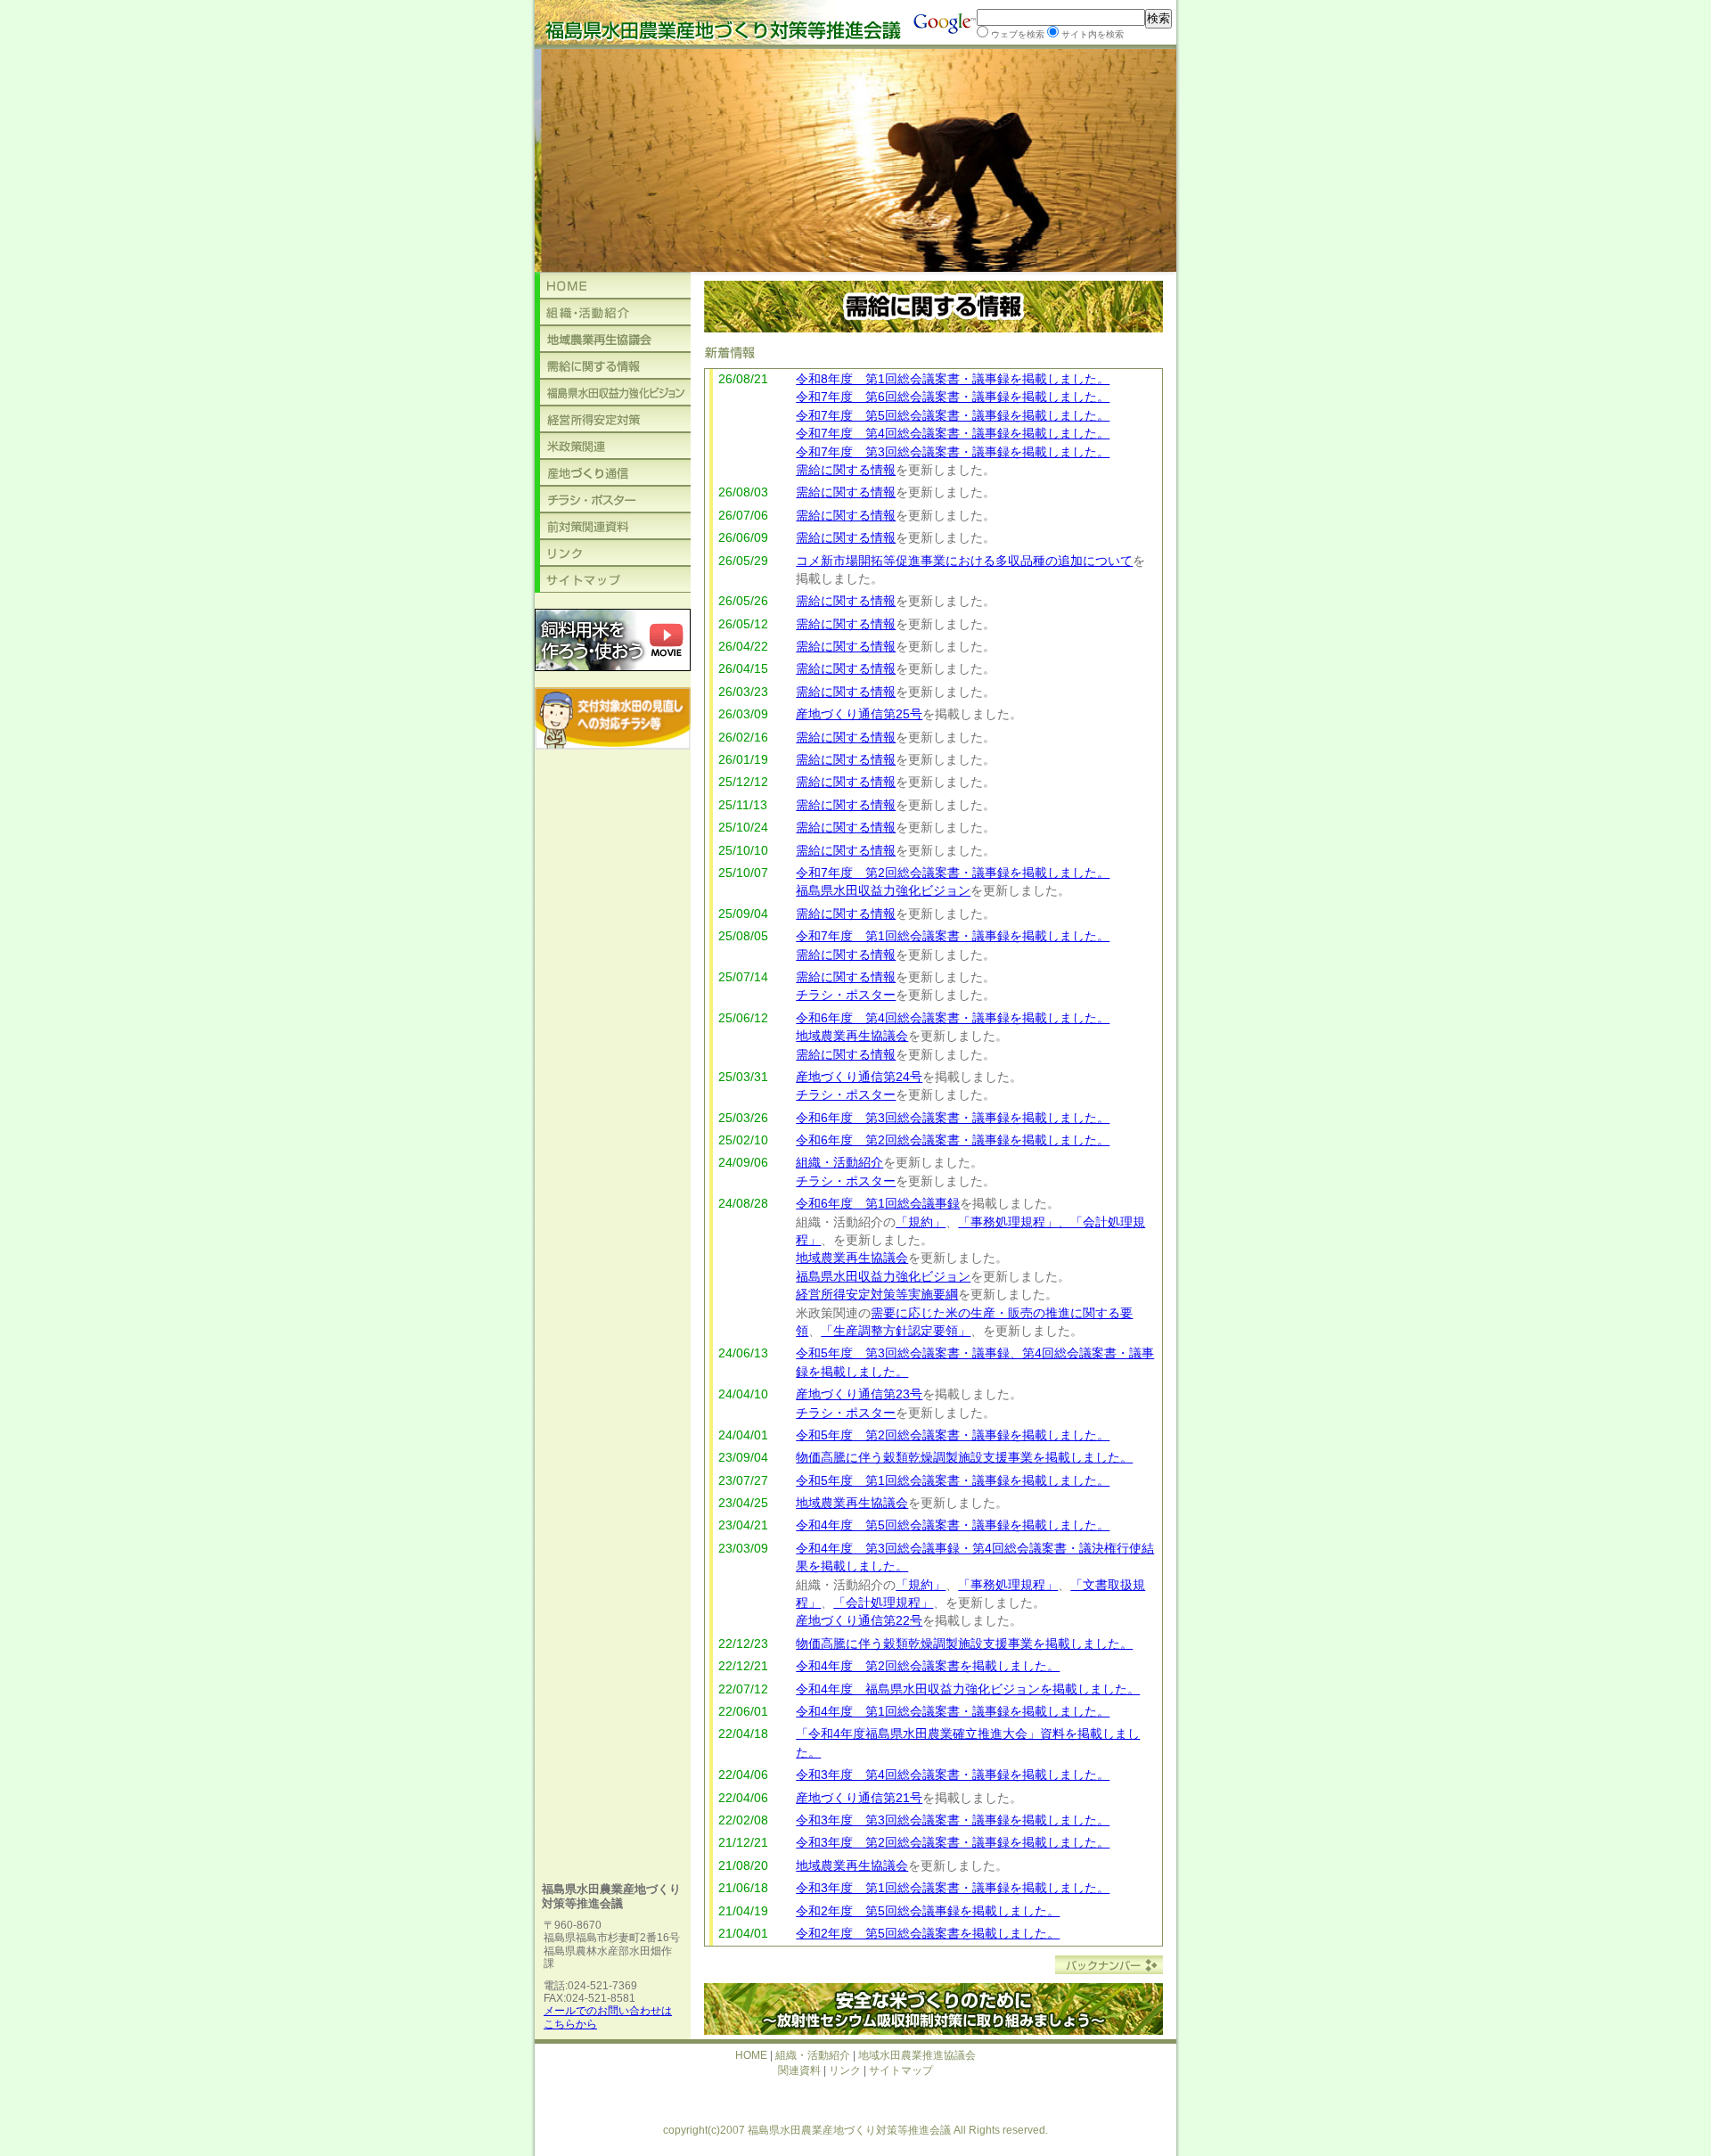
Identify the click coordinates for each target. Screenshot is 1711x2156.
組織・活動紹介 (839, 1163)
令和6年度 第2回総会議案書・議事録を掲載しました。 (953, 1140)
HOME (751, 2055)
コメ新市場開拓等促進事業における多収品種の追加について (964, 561)
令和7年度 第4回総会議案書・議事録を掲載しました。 (953, 434)
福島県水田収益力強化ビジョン (883, 891)
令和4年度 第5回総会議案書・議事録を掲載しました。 (953, 1525)
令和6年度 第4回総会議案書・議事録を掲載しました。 (953, 1018)
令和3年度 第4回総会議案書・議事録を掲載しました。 (953, 1775)
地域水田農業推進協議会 (917, 2055)
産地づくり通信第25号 (859, 714)
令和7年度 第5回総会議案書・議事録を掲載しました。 (953, 416)
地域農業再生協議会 (852, 1036)
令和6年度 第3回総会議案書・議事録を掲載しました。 (953, 1118)
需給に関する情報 (846, 470)
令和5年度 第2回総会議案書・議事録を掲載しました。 (953, 1435)
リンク (845, 2070)
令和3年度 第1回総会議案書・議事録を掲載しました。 (953, 1888)
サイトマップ (901, 2070)
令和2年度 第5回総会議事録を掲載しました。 (928, 1911)
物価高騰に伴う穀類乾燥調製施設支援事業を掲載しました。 (964, 1458)
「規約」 (921, 1222)
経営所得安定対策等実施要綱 (877, 1295)
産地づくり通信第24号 (859, 1077)
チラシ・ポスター (846, 995)
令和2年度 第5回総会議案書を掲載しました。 (928, 1934)
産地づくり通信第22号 (859, 1621)
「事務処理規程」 (1008, 1585)
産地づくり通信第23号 (859, 1394)
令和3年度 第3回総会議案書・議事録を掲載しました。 (953, 1820)
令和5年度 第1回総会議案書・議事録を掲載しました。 (953, 1481)
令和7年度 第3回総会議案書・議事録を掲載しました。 (953, 452)
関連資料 (799, 2070)
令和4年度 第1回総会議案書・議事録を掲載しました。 (953, 1712)
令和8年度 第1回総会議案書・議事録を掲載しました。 (953, 379)
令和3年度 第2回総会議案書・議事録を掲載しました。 (953, 1843)
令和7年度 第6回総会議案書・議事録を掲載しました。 (953, 397)
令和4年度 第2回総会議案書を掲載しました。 (928, 1666)
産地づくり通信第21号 (859, 1798)
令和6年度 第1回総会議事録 (878, 1204)
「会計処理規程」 (883, 1603)
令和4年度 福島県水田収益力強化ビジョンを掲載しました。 (968, 1689)
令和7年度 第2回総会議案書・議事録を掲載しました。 (953, 873)
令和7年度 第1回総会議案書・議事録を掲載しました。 (953, 936)
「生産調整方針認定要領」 (896, 1331)
